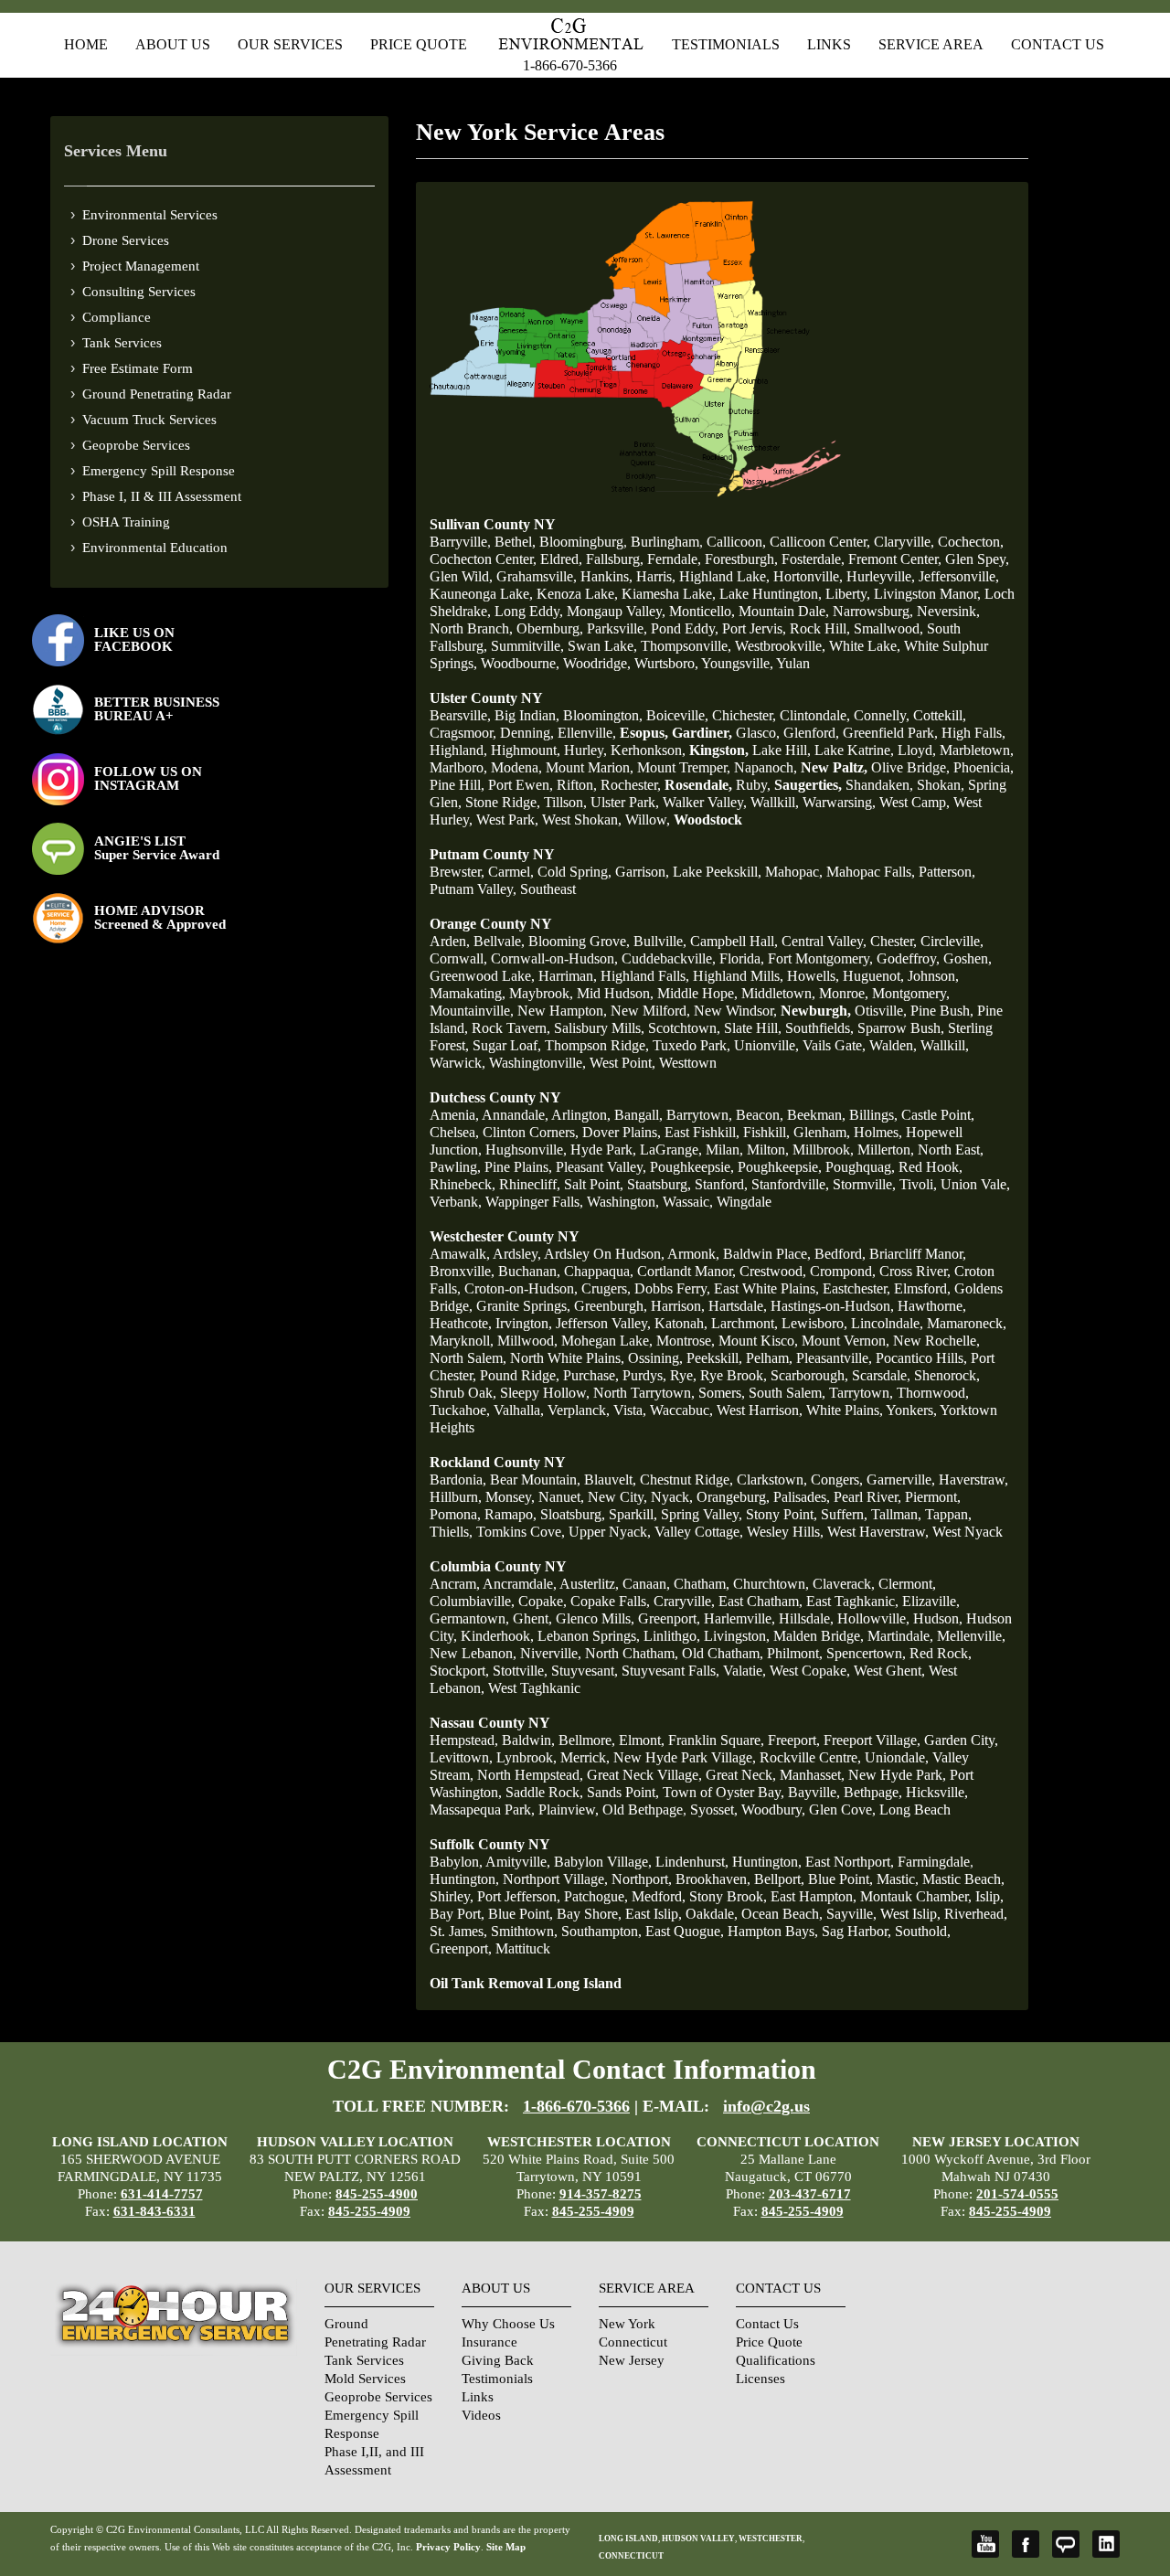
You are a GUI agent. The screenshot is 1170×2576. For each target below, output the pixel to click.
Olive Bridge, (910, 767)
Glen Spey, (977, 559)
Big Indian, (527, 715)
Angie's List (1066, 2544)
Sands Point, (623, 1792)
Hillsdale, (806, 1618)
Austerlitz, (589, 1584)
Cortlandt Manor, (686, 1271)
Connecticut (633, 2342)
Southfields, (819, 1028)
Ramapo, (511, 1514)
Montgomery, (911, 993)
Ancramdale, (520, 1584)
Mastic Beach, (963, 1879)
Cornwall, (458, 958)
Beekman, (816, 1115)
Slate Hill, (753, 1028)
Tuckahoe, (460, 1410)
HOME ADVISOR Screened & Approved (160, 917)
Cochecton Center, (483, 559)
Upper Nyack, (610, 1532)
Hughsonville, (526, 1150)
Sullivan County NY (493, 524)
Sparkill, (633, 1514)
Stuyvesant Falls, (670, 1671)
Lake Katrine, (854, 750)
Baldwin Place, (767, 1254)
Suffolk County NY (490, 1844)
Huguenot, (873, 976)
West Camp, (915, 802)
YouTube (985, 2544)
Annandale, (515, 1115)
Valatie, (745, 1671)
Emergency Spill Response (159, 471)
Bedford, (840, 1254)
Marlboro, (458, 767)
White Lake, (865, 646)
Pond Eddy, (685, 628)
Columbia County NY (498, 1566)
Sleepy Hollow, (545, 1393)
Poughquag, (860, 1167)
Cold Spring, (574, 872)
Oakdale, (712, 1914)
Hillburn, (456, 1497)
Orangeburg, (733, 1497)
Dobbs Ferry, (672, 1288)
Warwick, (457, 1063)
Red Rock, (941, 1653)
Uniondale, (897, 1757)
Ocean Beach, (782, 1914)
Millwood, (527, 1341)
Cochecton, (971, 542)
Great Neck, (741, 1775)
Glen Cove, (842, 1810)
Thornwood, (933, 1393)
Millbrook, (823, 1150)
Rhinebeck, (463, 1184)
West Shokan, (582, 820)
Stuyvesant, (585, 1671)
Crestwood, (773, 1271)
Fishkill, (766, 1132)
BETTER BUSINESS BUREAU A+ (157, 709)
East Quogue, (685, 1931)
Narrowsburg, (873, 611)
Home (86, 44)
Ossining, (655, 1358)
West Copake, (810, 1671)
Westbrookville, (780, 646)
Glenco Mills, (595, 1618)
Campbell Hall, (734, 941)
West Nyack (968, 1532)
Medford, (659, 1896)
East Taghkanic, (852, 1601)
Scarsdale (879, 1375)
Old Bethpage (643, 1810)
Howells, (813, 976)
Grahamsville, (537, 576)
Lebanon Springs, (589, 1636)
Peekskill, (714, 1358)
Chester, (893, 941)
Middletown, (778, 993)
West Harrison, (760, 1410)
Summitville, (527, 646)
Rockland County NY (498, 1462)
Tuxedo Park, (691, 1045)
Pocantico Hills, (921, 1358)
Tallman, (896, 1514)
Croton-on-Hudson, (521, 1288)
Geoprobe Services (136, 445)
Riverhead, (976, 1914)
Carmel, (511, 872)
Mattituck (523, 1948)
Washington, (623, 1202)
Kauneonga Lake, (481, 594)
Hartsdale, (738, 1306)
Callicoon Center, (820, 542)
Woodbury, (773, 1810)
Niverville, (551, 1653)
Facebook (1026, 2544)
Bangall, (638, 1115)
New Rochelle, (936, 1341)
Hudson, (938, 1618)
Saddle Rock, (544, 1792)
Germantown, (469, 1618)
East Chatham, (760, 1601)
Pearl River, (867, 1497)
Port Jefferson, (519, 1896)
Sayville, (851, 1914)
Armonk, (693, 1254)
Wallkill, (775, 802)
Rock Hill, (820, 628)
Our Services (290, 44)
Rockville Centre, (810, 1757)
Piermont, (933, 1497)
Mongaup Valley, (616, 611)
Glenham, (822, 1132)
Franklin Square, (716, 1740)
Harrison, (678, 1306)
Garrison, (642, 872)
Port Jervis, (754, 628)
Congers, (837, 1480)
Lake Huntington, (771, 594)
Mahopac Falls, (871, 872)
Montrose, (686, 1341)
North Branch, (471, 628)
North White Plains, (567, 1358)
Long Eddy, (529, 611)
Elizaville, (931, 1601)
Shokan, (941, 785)
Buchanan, (529, 1271)
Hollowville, (873, 1618)
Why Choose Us (508, 2324)
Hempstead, (464, 1740)
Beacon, (760, 1115)
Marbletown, (977, 750)
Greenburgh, (611, 1306)
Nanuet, (561, 1497)
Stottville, (520, 1671)
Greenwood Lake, (482, 976)
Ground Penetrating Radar (157, 394)
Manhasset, (812, 1775)
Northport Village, (555, 1879)
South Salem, (787, 1393)
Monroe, (844, 993)
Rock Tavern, (511, 1028)
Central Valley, (824, 941)
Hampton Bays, (773, 1931)
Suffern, (844, 1514)
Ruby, (753, 785)
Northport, (642, 1879)
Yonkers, (911, 1410)
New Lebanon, (473, 1653)
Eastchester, (856, 1288)
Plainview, (569, 1810)
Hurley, (585, 750)
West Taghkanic (534, 1688)
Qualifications (776, 2360)
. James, (458, 1931)
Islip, (989, 1896)
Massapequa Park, (482, 1810)
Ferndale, (674, 559)
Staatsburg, (659, 1184)
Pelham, (769, 1358)
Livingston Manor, (927, 594)
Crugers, (606, 1288)
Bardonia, (458, 1480)
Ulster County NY (486, 698)
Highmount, (526, 750)
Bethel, (515, 542)
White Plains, (845, 1410)
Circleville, (952, 941)
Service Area (931, 44)
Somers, (722, 1393)
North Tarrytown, (644, 1393)
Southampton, (601, 1931)
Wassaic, (688, 1202)
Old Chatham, (723, 1653)
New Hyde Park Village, (685, 1757)
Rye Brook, (734, 1375)
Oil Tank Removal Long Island (526, 1983)
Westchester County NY (505, 1236)
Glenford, (811, 733)
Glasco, (758, 733)
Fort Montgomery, (820, 958)
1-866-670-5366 (570, 65)
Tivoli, (918, 1184)
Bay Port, (457, 1914)
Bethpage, (873, 1792)
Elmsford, (922, 1288)
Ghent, (532, 1618)
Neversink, (948, 611)
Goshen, (968, 958)
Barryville (458, 542)
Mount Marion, (590, 767)
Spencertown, (866, 1653)
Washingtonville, (537, 1063)
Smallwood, (888, 628)
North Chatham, (632, 1653)
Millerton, (886, 1150)
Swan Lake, (602, 646)
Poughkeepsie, (692, 1167)
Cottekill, (940, 715)
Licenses (760, 2379)
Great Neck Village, (644, 1775)
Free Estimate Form (138, 368)
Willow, (648, 820)
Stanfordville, (790, 1184)
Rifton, (577, 785)
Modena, (516, 767)
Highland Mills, (738, 976)
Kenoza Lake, (577, 594)
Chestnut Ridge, (686, 1480)
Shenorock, (947, 1375)
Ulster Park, (625, 802)
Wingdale (744, 1202)
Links (829, 44)
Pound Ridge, (520, 1375)
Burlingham (665, 542)
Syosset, (714, 1810)
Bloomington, (603, 715)
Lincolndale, (887, 1323)
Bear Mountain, (535, 1480)
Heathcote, (461, 1323)
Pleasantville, (834, 1358)
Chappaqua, (599, 1271)
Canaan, (646, 1584)
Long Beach (915, 1810)
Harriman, (568, 976)
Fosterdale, (813, 559)
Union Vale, (975, 1184)
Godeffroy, (908, 958)
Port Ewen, (521, 785)
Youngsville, (737, 663)
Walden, (893, 1045)
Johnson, (933, 976)
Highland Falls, (645, 976)
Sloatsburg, (573, 1514)
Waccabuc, (681, 1410)
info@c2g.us (766, 2106)
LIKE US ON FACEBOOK (134, 639)
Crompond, (843, 1271)
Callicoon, (736, 542)
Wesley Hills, (785, 1532)
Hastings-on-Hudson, (832, 1306)
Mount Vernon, (846, 1341)
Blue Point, (840, 1879)
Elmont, (642, 1740)
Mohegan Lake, (607, 1341)
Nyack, (672, 1497)
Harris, (656, 576)
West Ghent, (889, 1671)
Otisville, (881, 1011)
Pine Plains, (518, 1167)
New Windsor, (735, 1011)
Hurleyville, (881, 576)
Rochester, (631, 785)
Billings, (873, 1115)
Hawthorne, (932, 1306)
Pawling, (455, 1167)
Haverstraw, (973, 1480)
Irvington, (524, 1323)
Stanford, (721, 1184)
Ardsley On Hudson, (604, 1254)
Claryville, (904, 542)
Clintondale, (815, 715)
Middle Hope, (697, 993)
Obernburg (548, 628)
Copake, (542, 1601)
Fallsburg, (615, 559)
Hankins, (606, 576)
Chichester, (744, 715)
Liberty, (848, 594)
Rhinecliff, (530, 1184)
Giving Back (498, 2360)
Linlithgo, (672, 1636)
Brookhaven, (713, 1879)
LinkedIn (1106, 2544)
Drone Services (126, 240)
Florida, (742, 958)
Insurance (489, 2342)
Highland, (458, 750)
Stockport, (459, 1671)
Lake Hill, (782, 750)
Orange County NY (491, 924)
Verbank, (456, 1202)
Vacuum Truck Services (149, 420)
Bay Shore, (589, 1914)
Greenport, (669, 1618)
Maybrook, (541, 993)
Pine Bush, (942, 1011)
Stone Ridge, (503, 802)
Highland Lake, (724, 576)
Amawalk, (460, 1254)
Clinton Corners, (531, 1132)
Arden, (450, 941)
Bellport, (779, 1879)
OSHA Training (126, 522)
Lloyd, (917, 750)
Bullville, (660, 941)
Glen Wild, (461, 576)
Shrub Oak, (463, 1393)
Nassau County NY (490, 1723)
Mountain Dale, (784, 611)
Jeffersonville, (959, 576)
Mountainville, (472, 1011)
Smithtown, (524, 1931)
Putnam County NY (492, 854)
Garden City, (961, 1740)
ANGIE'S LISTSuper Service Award (157, 848)
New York (627, 2324)
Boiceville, (677, 715)
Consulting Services (139, 292)
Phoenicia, (984, 767)
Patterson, (947, 872)
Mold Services (365, 2379)
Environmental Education (155, 548)
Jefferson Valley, (603, 1323)
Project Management (141, 266)
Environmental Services (150, 215)
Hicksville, (937, 1792)
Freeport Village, (872, 1740)
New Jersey (632, 2360)
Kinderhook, (497, 1636)
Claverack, (844, 1584)
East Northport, (850, 1862)
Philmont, (795, 1653)
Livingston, (737, 1636)
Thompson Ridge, (597, 1045)
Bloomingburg (581, 542)
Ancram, (455, 1584)
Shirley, (452, 1896)
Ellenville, (587, 733)
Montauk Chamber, (916, 1896)
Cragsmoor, (463, 733)
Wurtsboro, (666, 663)
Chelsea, (454, 1132)
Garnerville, (901, 1480)
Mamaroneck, (967, 1323)
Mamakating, (468, 993)
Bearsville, (460, 715)
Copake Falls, (610, 1601)
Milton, (768, 1150)
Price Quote (419, 44)
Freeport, (794, 1740)
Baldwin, (528, 1740)
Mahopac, (794, 872)
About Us (173, 44)
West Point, (622, 1063)
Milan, (724, 1150)
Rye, (683, 1375)
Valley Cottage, (699, 1532)
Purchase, (591, 1375)
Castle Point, (938, 1115)
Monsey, (510, 1497)
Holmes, (878, 1132)
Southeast (548, 889)
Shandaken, (879, 785)
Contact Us (1058, 44)
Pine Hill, (457, 785)
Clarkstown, (772, 1480)
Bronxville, (462, 1271)
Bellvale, (499, 941)
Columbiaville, (472, 1601)
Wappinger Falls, (534, 1202)
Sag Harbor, (856, 1931)
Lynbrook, (526, 1757)
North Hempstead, (530, 1775)
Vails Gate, (834, 1045)
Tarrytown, (861, 1393)
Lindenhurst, (692, 1862)
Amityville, (518, 1862)
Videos (481, 2415)
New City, (617, 1497)
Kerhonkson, (648, 750)
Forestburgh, (741, 559)
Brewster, (457, 872)
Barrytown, (699, 1115)
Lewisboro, (814, 1323)
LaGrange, (671, 1150)
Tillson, (565, 802)
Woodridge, (597, 663)
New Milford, (650, 1011)
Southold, (923, 1931)
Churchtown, (771, 1584)
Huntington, (767, 1862)
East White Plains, (766, 1288)
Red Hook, (931, 1167)
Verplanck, (579, 1410)
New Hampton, (562, 1011)
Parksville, (617, 628)
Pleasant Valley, (601, 1167)
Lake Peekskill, (717, 872)
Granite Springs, (523, 1306)
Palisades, (802, 1497)
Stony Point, (782, 1514)
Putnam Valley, (473, 889)
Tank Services (122, 343)
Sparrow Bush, (901, 1028)
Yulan (793, 663)
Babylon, (456, 1862)
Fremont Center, (895, 559)
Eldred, (561, 559)
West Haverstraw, (878, 1532)
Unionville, (766, 1045)
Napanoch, (766, 767)
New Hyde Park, (897, 1775)
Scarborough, (809, 1375)
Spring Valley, (702, 1514)
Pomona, (455, 1514)
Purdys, (644, 1375)
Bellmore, (587, 1740)
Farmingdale (934, 1862)
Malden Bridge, (819, 1636)
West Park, (507, 820)
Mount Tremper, (684, 767)
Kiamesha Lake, (669, 594)
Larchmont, (745, 1323)
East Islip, (654, 1914)
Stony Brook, (728, 1896)
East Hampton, (814, 1896)
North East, (951, 1150)
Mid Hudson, (615, 993)
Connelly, (882, 715)
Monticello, (702, 611)
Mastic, (898, 1879)
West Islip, (910, 1914)
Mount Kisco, (758, 1341)
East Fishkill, (702, 1132)
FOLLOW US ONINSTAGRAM (148, 778)
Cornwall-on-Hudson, (554, 958)
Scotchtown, (684, 1028)
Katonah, (681, 1323)
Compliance (117, 317)
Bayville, (814, 1792)
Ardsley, (517, 1254)
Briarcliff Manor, (918, 1254)
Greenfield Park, (890, 733)
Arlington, (581, 1115)
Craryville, (684, 1601)
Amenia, (454, 1115)
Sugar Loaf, (507, 1045)
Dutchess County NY (495, 1097)
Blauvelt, (610, 1480)
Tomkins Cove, (521, 1532)
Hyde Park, (603, 1150)
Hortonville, (808, 576)
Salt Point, (594, 1184)
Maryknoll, (462, 1341)
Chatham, (702, 1584)
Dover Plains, (622, 1132)
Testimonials (726, 44)
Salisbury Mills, (599, 1028)
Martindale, (900, 1636)
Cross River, (915, 1271)
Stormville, (864, 1184)
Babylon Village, (603, 1862)
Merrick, (585, 1757)
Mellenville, (971, 1636)
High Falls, (973, 733)
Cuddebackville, (669, 958)
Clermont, (907, 1584)
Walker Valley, (705, 802)
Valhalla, (519, 1410)
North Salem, (468, 1358)
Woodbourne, (520, 663)
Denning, (527, 733)
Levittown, (461, 1757)
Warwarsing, (839, 802)
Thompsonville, (688, 646)
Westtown (688, 1063)
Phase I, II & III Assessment (162, 496)
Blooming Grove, (579, 941)
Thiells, (451, 1532)
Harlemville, (739, 1618)
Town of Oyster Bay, (723, 1792)
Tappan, (948, 1514)
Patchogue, (598, 1896)
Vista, (630, 1410)
